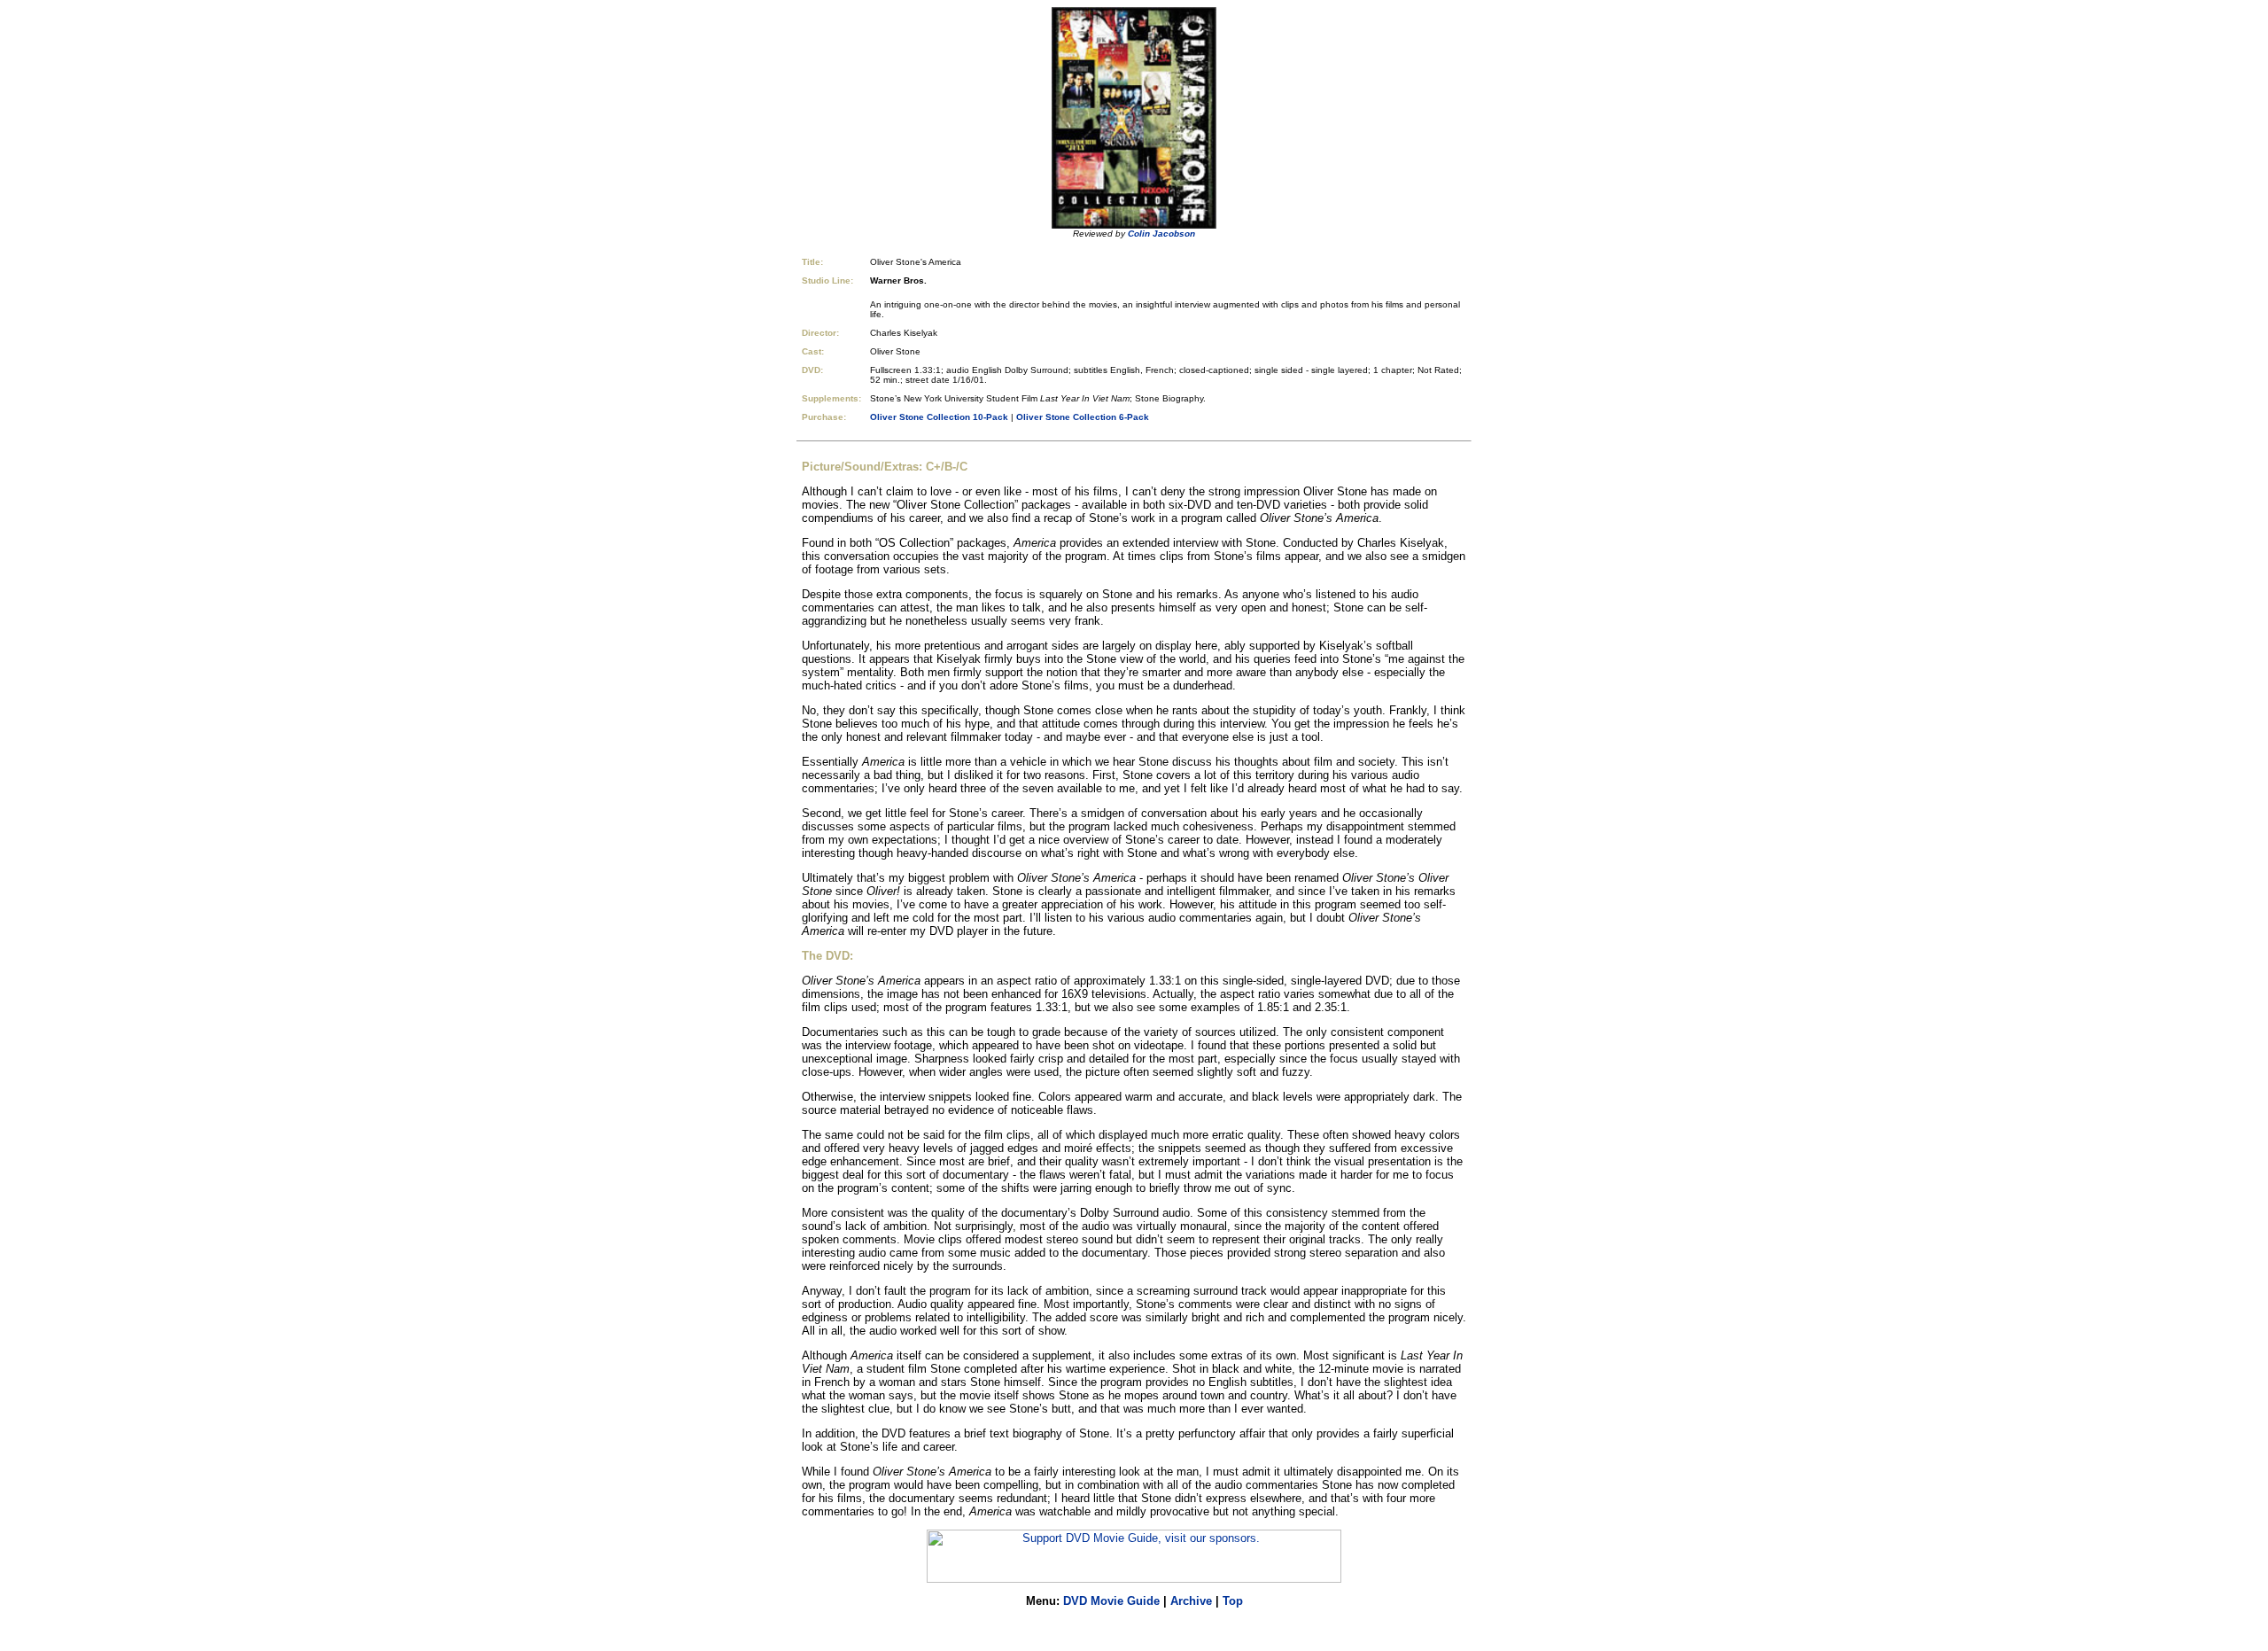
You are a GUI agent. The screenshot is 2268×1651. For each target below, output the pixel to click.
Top (1233, 1601)
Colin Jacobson (1161, 234)
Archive (1191, 1601)
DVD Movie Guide (1111, 1601)
